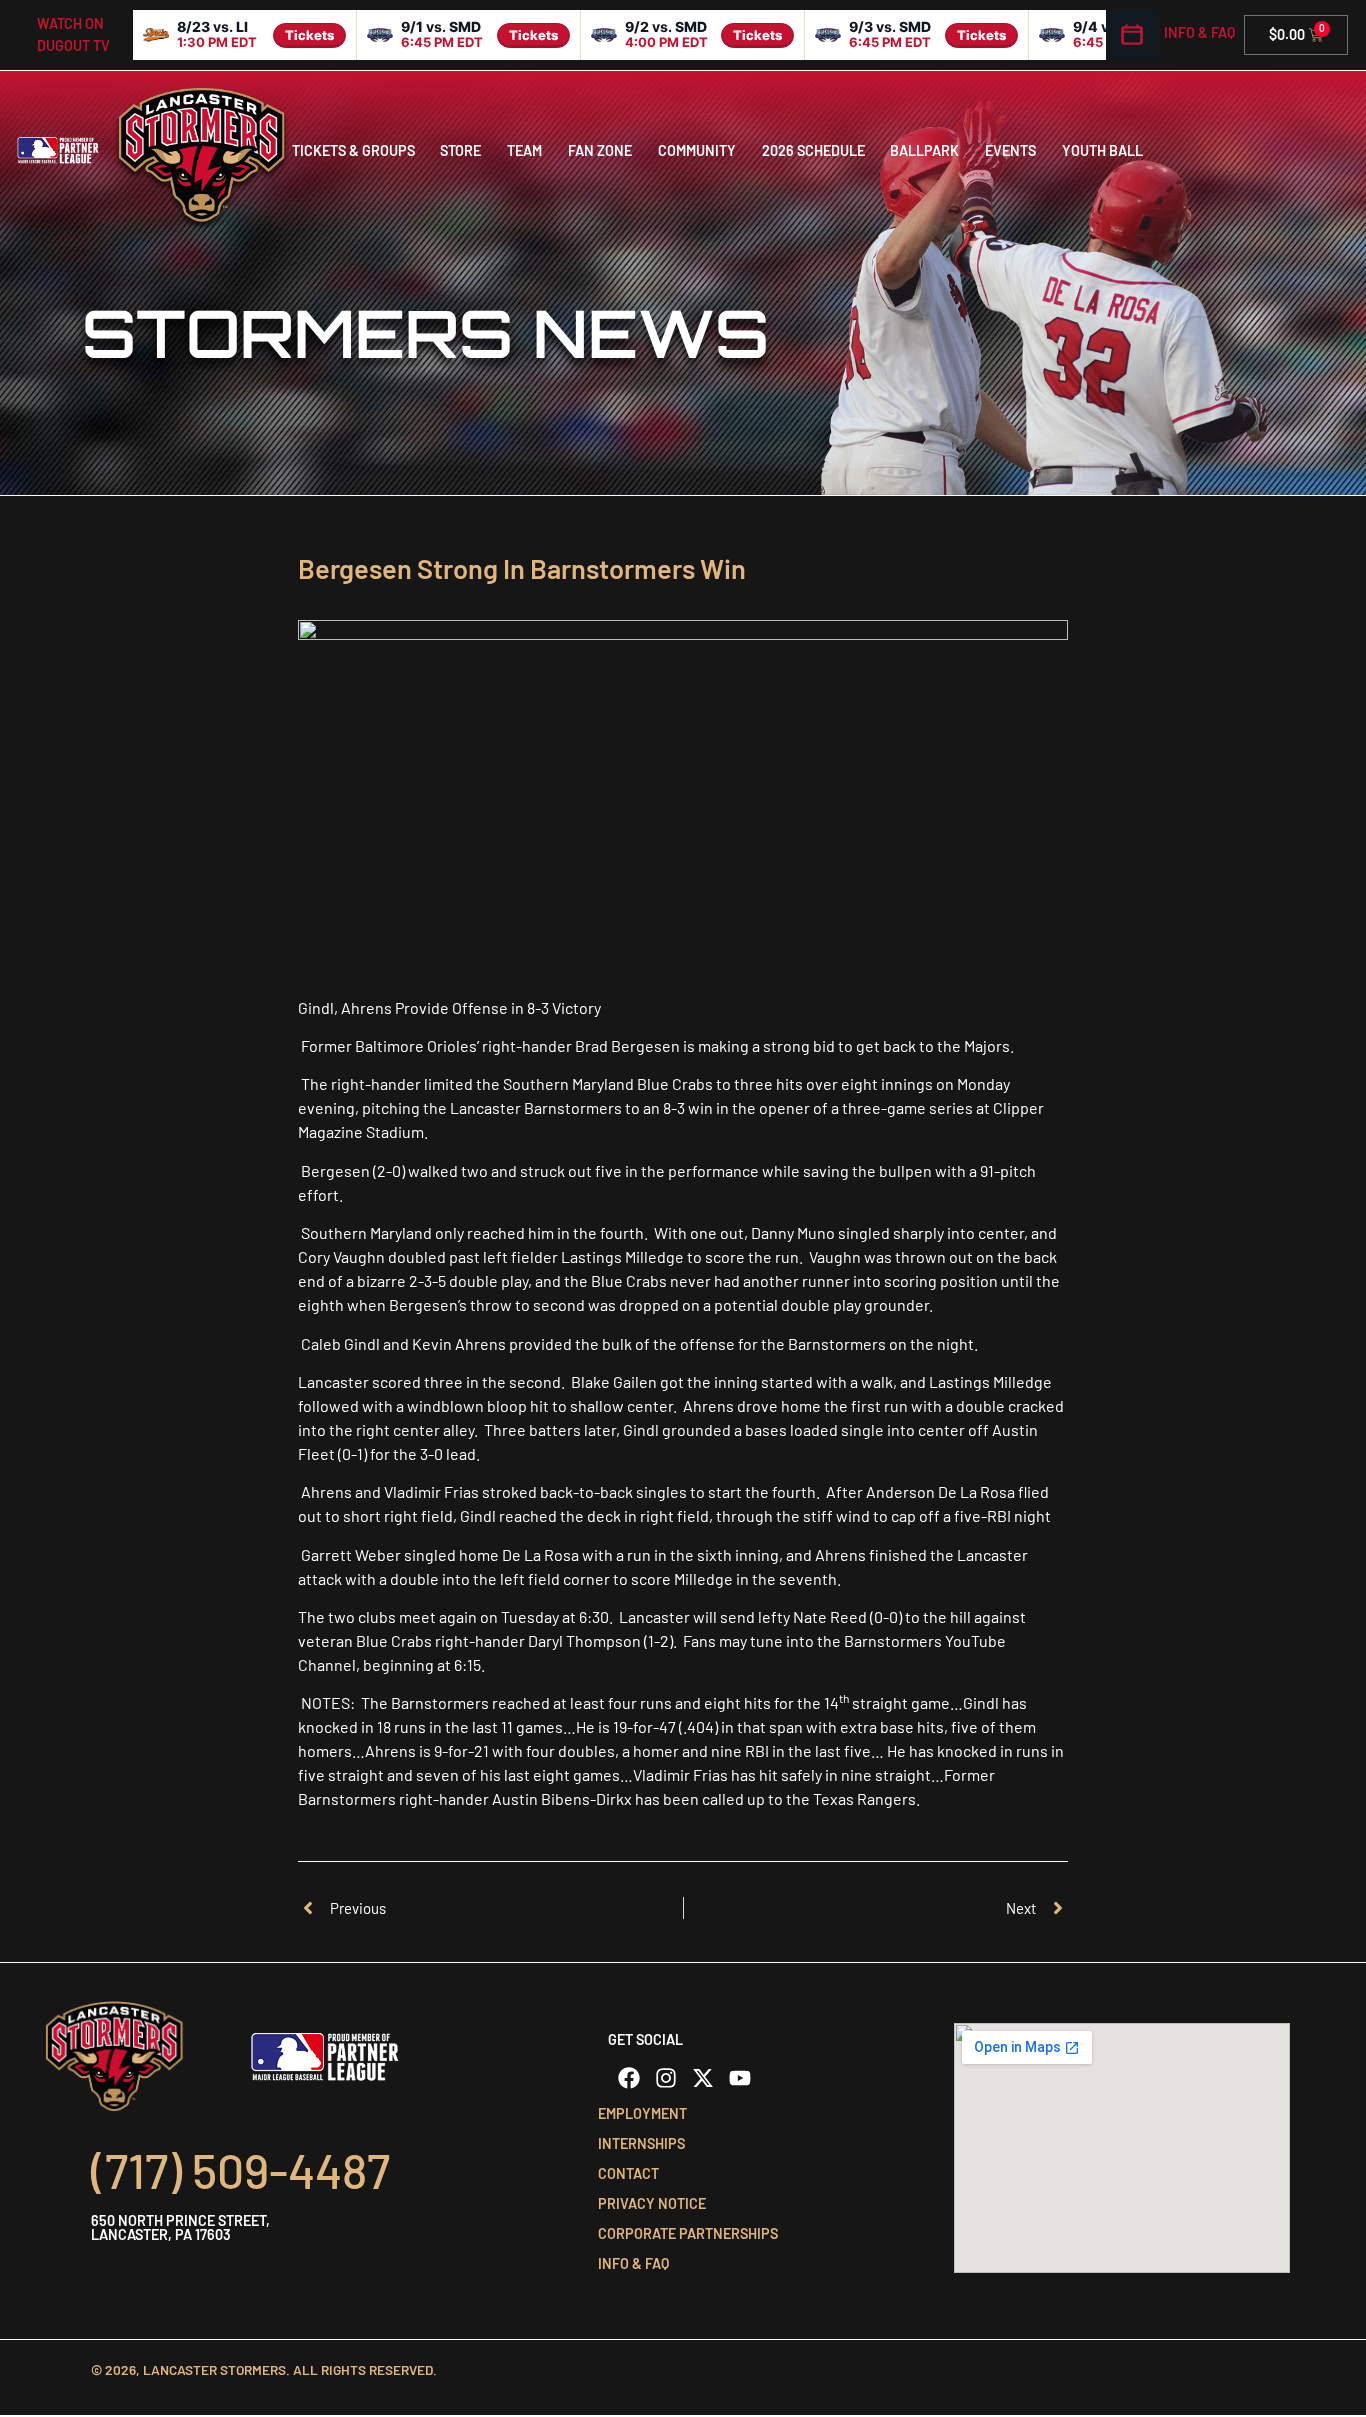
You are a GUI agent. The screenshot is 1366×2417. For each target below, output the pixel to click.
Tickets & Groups (353, 150)
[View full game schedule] (1132, 35)
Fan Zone (600, 150)
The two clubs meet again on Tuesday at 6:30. (455, 1616)
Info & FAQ (1199, 32)
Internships (641, 2143)
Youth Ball (1102, 150)
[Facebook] (629, 2078)
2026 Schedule (813, 150)
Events (1010, 150)
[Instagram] (666, 2078)
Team (524, 150)
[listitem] (245, 35)
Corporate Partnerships (688, 2233)
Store (460, 150)
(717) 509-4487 (240, 2170)
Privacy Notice (652, 2203)
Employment (642, 2113)
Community (697, 150)
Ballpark (924, 150)
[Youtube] (740, 2078)
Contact (628, 2173)
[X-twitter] (703, 2078)
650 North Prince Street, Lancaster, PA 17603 (180, 2227)
